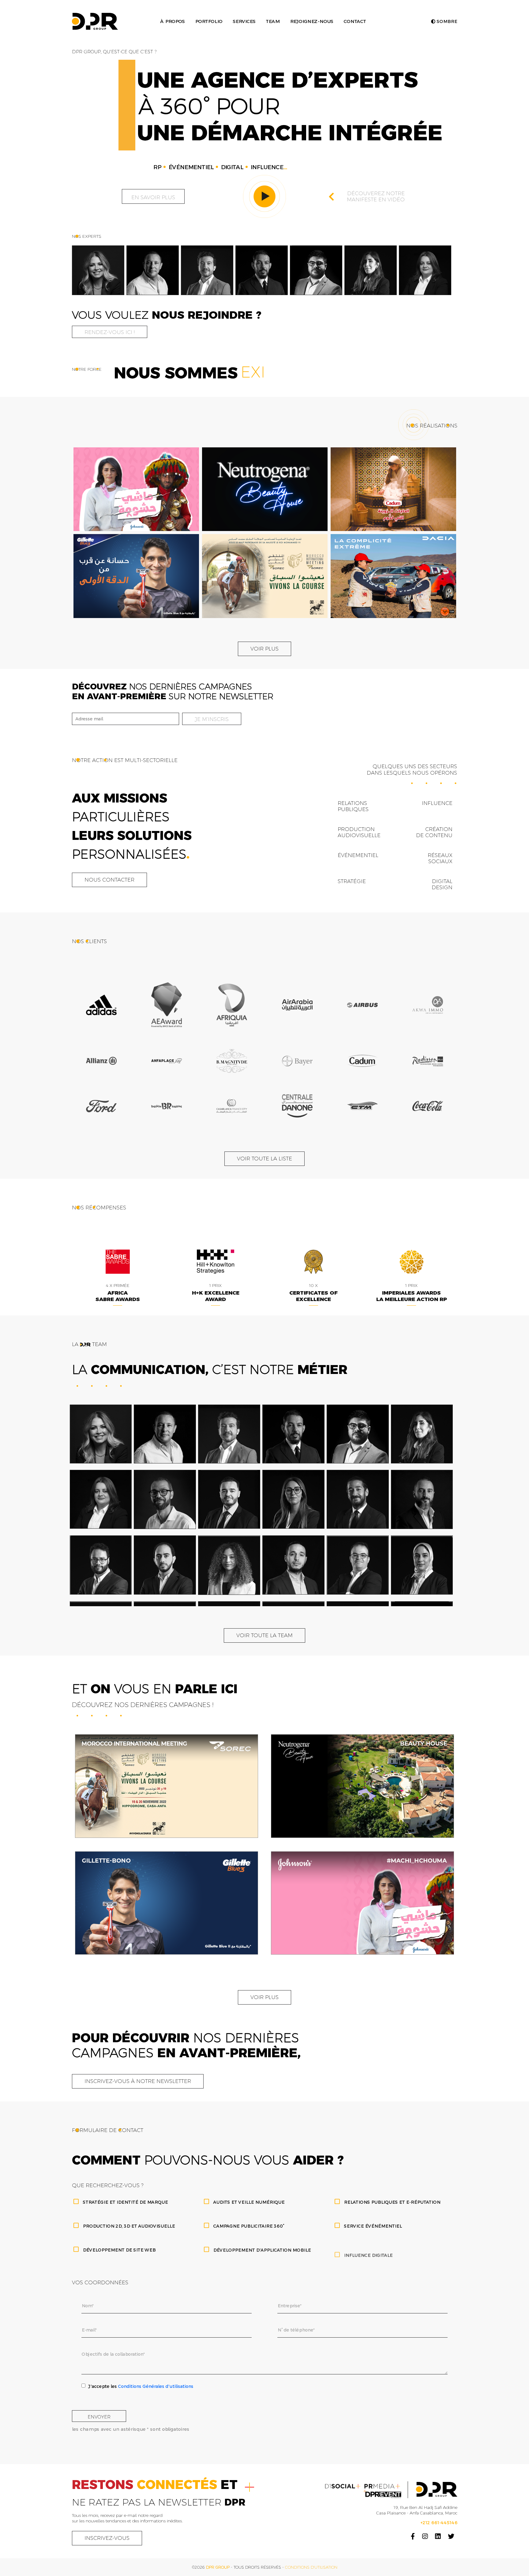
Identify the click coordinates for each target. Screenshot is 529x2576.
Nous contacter (109, 880)
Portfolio (209, 21)
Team (273, 21)
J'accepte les (141, 2386)
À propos (172, 21)
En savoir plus (153, 197)
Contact (355, 21)
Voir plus (264, 649)
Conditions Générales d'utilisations (156, 2386)
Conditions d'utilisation (311, 2567)
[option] (98, 270)
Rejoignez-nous (311, 21)
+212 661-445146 (439, 2523)
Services (244, 21)
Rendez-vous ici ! (110, 332)
